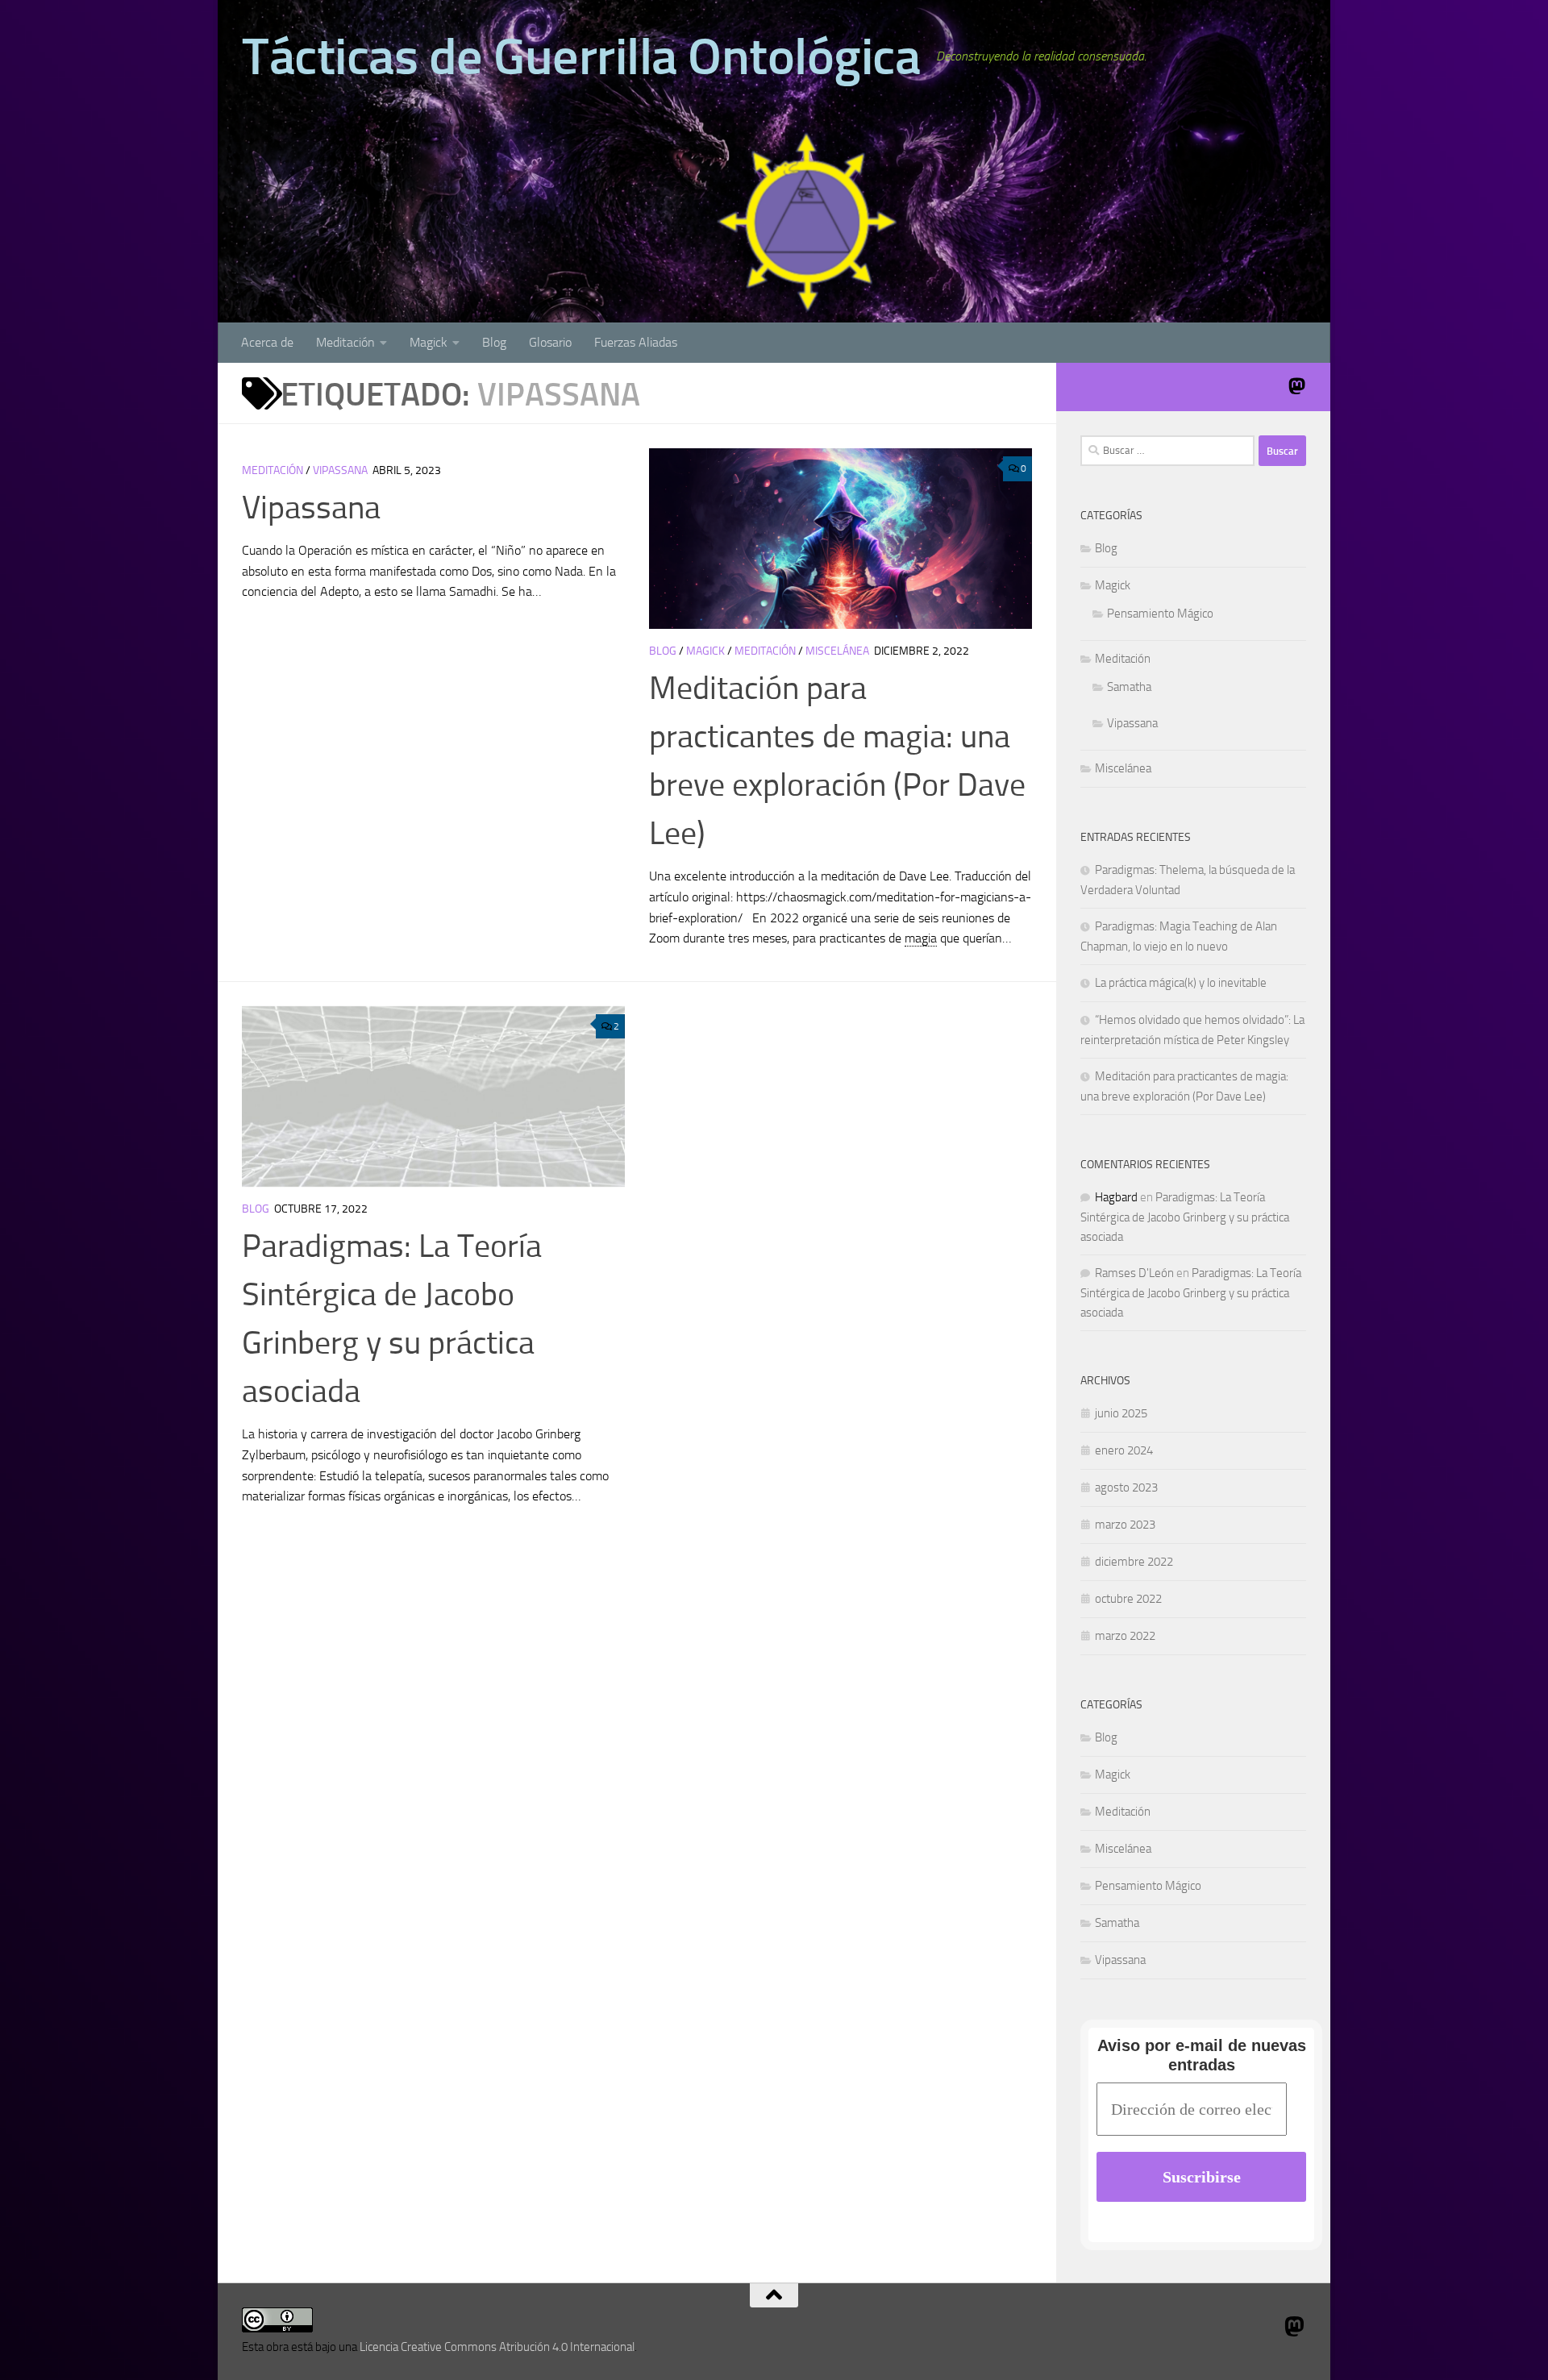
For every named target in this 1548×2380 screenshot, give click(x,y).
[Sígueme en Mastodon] (1296, 386)
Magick (429, 342)
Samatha (1129, 687)
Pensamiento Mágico (1160, 614)
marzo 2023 (1125, 1525)
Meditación (345, 342)
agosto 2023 (1126, 1487)
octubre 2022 (1128, 1599)
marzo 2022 (1125, 1636)
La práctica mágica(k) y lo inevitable (1181, 983)
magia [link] (921, 938)
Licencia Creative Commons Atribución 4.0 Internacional (497, 2347)
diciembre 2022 (1134, 1562)
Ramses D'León (1134, 1273)
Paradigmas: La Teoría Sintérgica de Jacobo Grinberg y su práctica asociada (1185, 1217)
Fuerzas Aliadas (636, 342)
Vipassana (340, 470)
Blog (494, 342)
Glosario (550, 342)
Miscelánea (837, 651)
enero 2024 (1124, 1450)
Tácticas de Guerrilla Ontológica (581, 56)
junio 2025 (1121, 1413)
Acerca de (267, 342)
